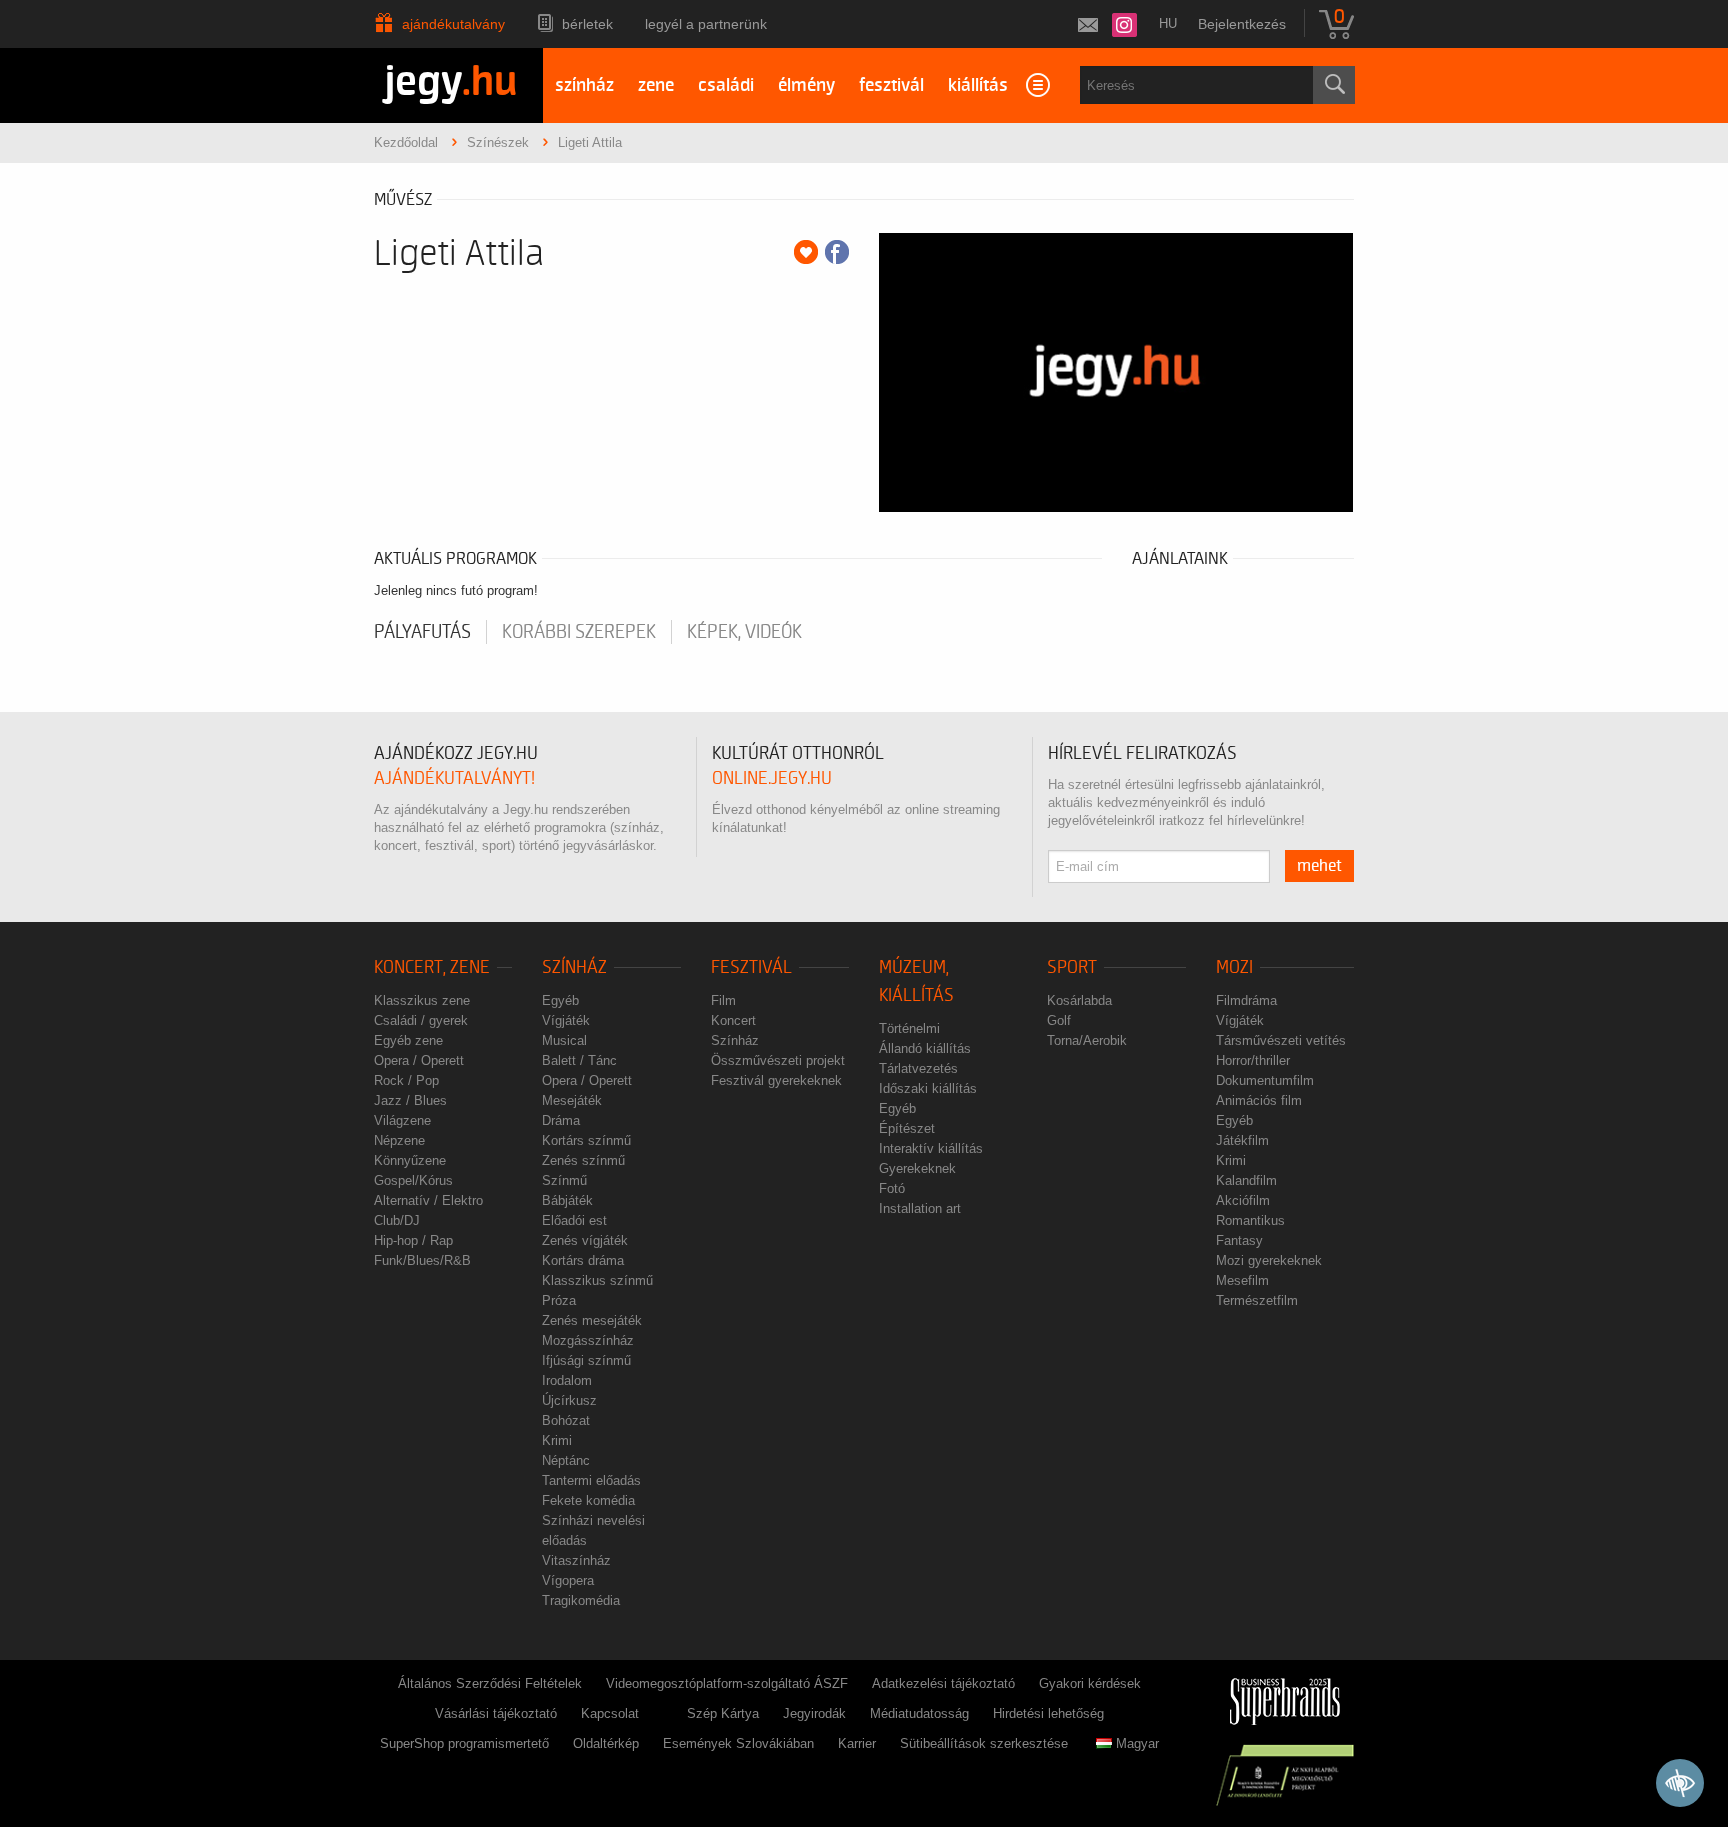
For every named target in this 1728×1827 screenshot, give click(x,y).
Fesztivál (751, 967)
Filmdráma (1246, 1000)
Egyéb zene (408, 1040)
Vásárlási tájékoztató (496, 1713)
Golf (1059, 1020)
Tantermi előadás (591, 1480)
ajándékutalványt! (454, 778)
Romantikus (1250, 1220)
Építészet (907, 1128)
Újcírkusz (569, 1400)
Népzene (399, 1140)
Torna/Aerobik (1087, 1040)
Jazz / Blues (410, 1100)
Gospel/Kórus (413, 1180)
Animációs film (1259, 1100)
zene (656, 85)
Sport (1072, 967)
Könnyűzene (410, 1160)
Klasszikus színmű (597, 1280)
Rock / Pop (406, 1080)
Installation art (920, 1208)
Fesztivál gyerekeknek (776, 1080)
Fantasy (1239, 1240)
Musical (564, 1040)
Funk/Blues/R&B (422, 1260)
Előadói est (574, 1220)
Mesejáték (572, 1100)
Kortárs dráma (583, 1260)
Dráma (561, 1120)
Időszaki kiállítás (928, 1088)
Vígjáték (566, 1020)
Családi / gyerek (421, 1020)
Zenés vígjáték (585, 1240)
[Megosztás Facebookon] (837, 252)
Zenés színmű (583, 1160)
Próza (559, 1300)
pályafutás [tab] (422, 632)
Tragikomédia (581, 1600)
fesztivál (891, 85)
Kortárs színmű (586, 1140)
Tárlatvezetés (918, 1068)
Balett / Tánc (579, 1060)
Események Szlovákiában (738, 1743)
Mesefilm (1242, 1280)
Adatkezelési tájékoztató (943, 1683)
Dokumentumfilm (1265, 1080)
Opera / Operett (419, 1060)
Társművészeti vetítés (1281, 1040)
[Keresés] (1334, 85)
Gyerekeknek (917, 1168)
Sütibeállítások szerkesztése (984, 1743)
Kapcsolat (610, 1713)
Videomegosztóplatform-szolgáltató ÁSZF (727, 1683)
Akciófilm (1243, 1200)
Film (723, 1000)
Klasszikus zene (422, 1000)
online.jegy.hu (772, 778)
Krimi (557, 1440)
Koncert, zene (432, 967)
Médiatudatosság (919, 1713)
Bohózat (566, 1420)
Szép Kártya (723, 1713)
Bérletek (587, 24)
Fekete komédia (588, 1500)
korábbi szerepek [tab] (579, 632)
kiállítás (978, 85)
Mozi (1234, 967)
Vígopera (568, 1580)
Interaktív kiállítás (931, 1148)
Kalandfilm (1246, 1180)
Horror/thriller (1253, 1060)
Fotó (892, 1188)
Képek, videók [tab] (744, 632)
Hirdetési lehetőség (1048, 1713)
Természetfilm (1257, 1300)
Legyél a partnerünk (706, 24)
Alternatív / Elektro (428, 1200)
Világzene (402, 1120)
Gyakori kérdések (1090, 1683)
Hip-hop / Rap (413, 1240)
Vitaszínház (576, 1560)
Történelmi (909, 1028)
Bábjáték (567, 1200)
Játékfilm (1242, 1140)
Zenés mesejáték (592, 1320)
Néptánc (566, 1460)
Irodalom (567, 1380)
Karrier (857, 1743)
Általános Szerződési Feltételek (490, 1683)
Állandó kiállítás (925, 1048)
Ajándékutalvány (453, 24)
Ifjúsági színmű (586, 1360)
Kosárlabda (1079, 1000)
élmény (806, 85)
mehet (1319, 866)
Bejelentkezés (1242, 24)
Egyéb (560, 1000)
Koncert (733, 1020)
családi (726, 85)
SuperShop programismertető (464, 1743)
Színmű (564, 1180)
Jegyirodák (814, 1713)
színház (584, 85)
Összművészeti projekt (778, 1060)
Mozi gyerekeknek (1269, 1260)
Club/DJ (397, 1220)
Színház (574, 967)
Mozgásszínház (588, 1340)
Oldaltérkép (606, 1743)
